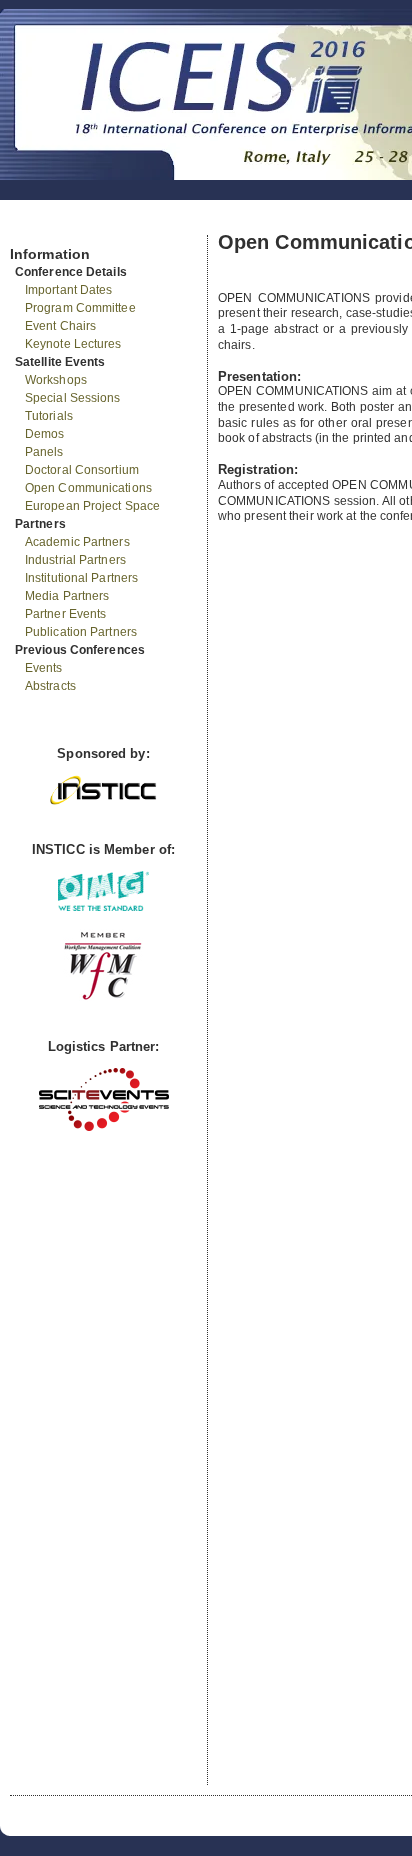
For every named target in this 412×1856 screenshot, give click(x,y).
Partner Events (65, 614)
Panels (44, 452)
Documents (31, 227)
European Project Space (92, 506)
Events (44, 668)
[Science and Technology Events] (104, 1126)
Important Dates (69, 290)
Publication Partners (81, 632)
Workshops (56, 380)
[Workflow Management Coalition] (103, 997)
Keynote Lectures (73, 344)
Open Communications (88, 488)
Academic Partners (77, 542)
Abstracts (50, 686)
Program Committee (80, 308)
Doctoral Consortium (82, 470)
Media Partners (67, 596)
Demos (45, 434)
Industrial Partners (75, 560)
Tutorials (49, 416)
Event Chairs (60, 326)
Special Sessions (73, 398)
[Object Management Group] (103, 906)
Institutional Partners (81, 578)
